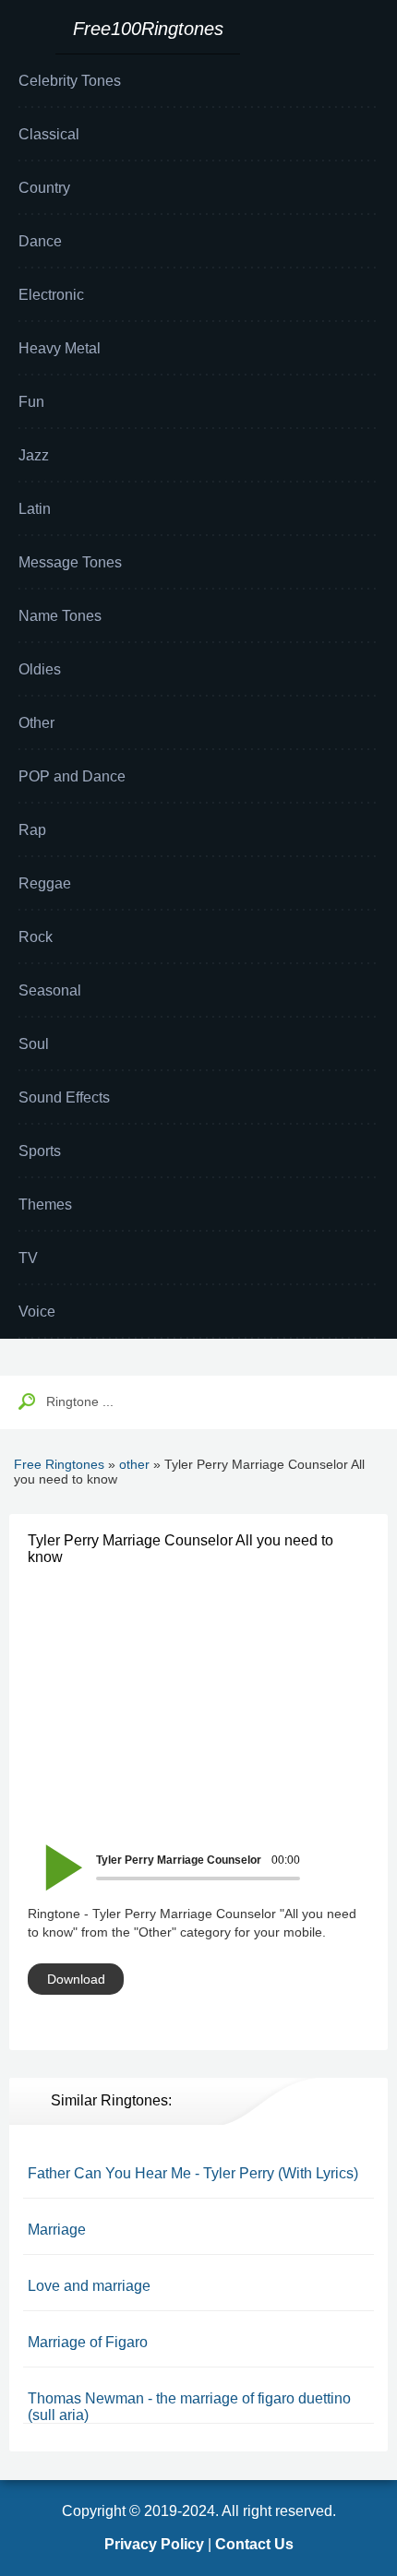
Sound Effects (64, 1097)
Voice (37, 1312)
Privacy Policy (154, 2544)
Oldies (40, 669)
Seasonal (50, 990)
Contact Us (254, 2544)
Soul (34, 1044)
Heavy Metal (60, 348)
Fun (31, 402)
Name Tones (60, 616)
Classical (49, 134)
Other (36, 723)
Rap (32, 830)
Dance (40, 241)
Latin (35, 509)
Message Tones (70, 562)
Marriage (57, 2230)
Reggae (45, 883)
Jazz (34, 455)
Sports (40, 1151)
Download (76, 1979)
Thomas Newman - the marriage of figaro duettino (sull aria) (189, 2407)
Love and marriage (89, 2286)
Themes (45, 1205)
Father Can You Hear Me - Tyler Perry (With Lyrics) (193, 2173)
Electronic (51, 295)
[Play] (54, 1855)
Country (44, 188)
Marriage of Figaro (88, 2342)
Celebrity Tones (70, 81)
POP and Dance (72, 776)
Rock (36, 937)
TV (28, 1258)
